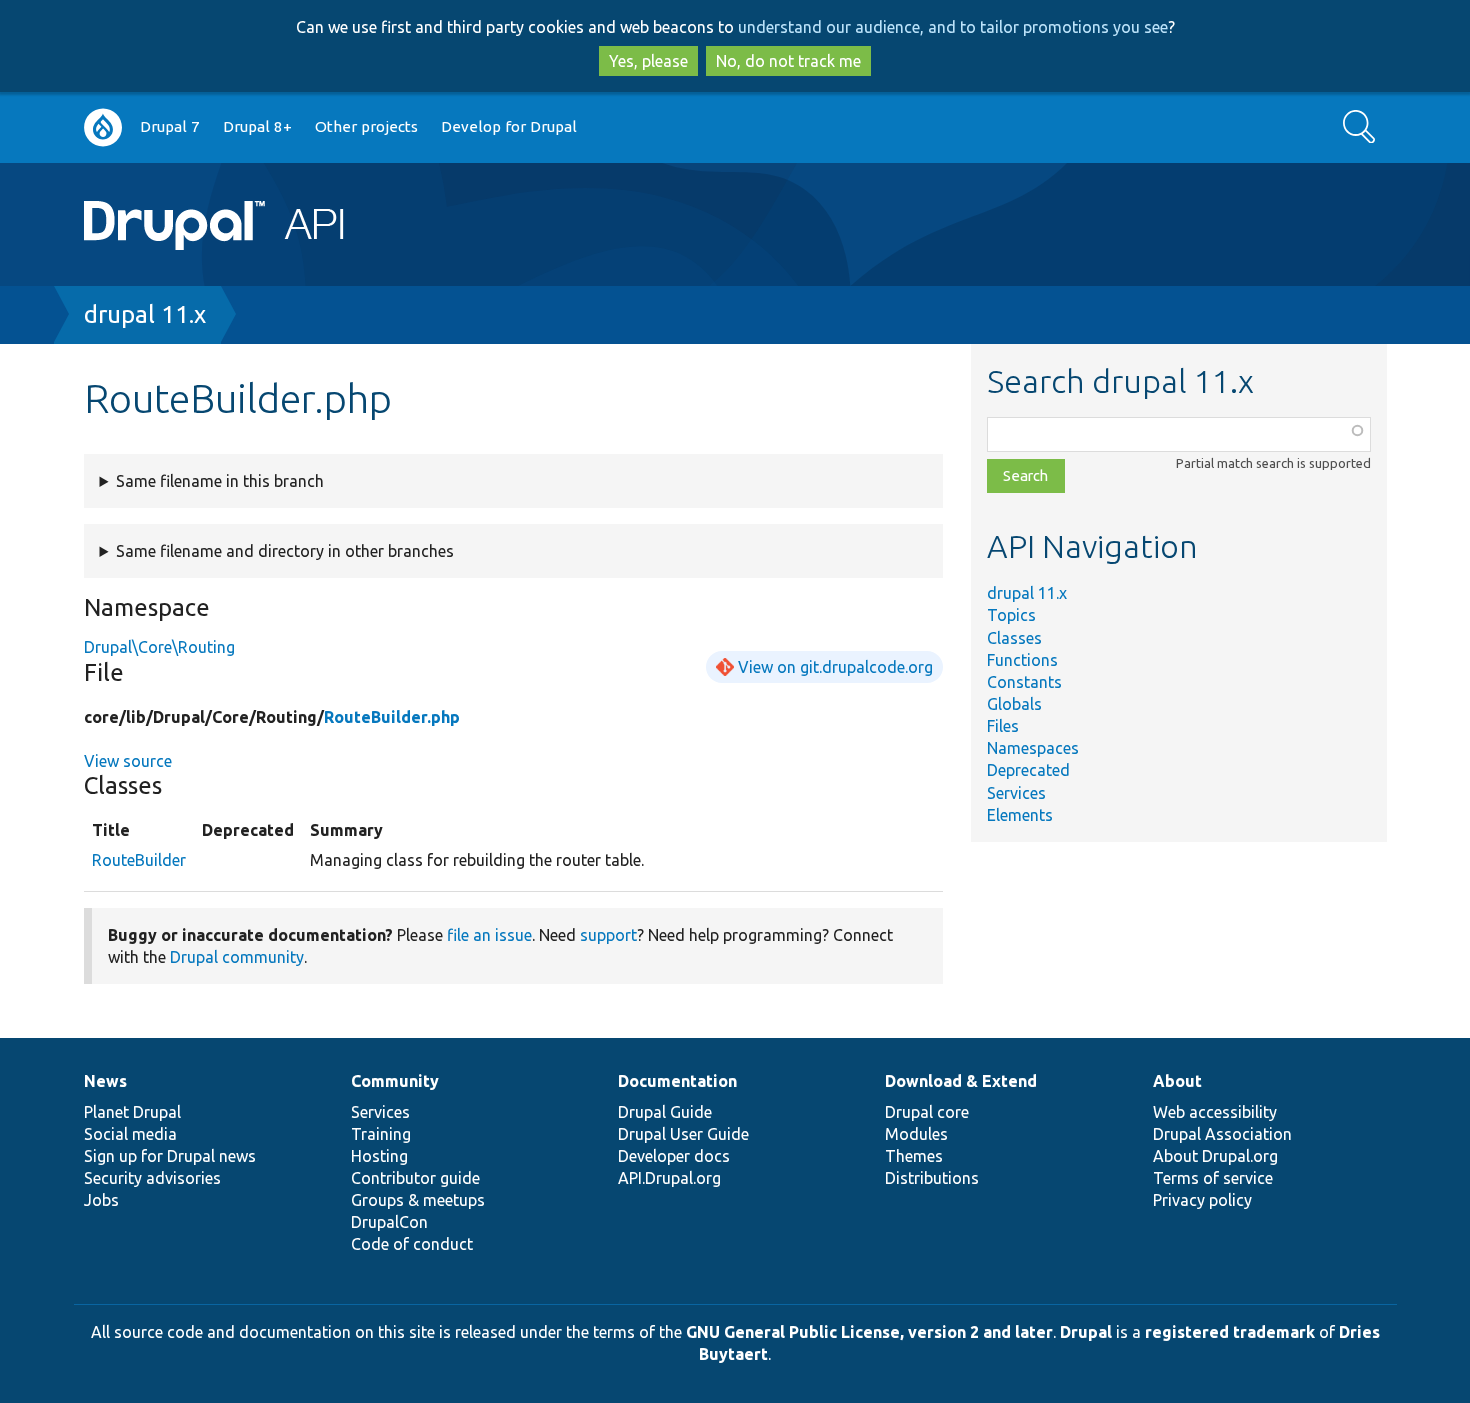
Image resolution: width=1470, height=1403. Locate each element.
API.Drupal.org (669, 1178)
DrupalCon (389, 1222)
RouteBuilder (139, 860)
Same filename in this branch (220, 481)
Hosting (379, 1156)
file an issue (489, 935)
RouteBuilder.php (392, 717)
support (608, 935)
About (1177, 1081)
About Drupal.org (1215, 1156)
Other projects (366, 126)
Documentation (677, 1081)
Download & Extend (961, 1081)
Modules (916, 1134)
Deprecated (1028, 770)
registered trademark (1230, 1332)
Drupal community (237, 957)
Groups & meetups (418, 1200)
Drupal (1086, 1332)
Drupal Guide (665, 1112)
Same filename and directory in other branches (285, 551)
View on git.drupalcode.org (835, 667)
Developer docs (674, 1156)
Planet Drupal (132, 1112)
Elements (1020, 815)
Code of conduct (412, 1244)
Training (381, 1134)
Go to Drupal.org (103, 127)
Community (395, 1081)
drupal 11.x (145, 314)
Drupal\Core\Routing (159, 647)
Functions (1022, 660)
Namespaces (1033, 748)
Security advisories (152, 1178)
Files (1003, 726)
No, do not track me (788, 61)
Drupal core (927, 1112)
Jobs (101, 1200)
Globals (1014, 704)
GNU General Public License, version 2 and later (869, 1332)
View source (128, 761)
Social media (130, 1134)
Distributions (932, 1178)
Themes (914, 1156)
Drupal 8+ (257, 126)
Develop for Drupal (509, 126)
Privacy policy (1202, 1200)
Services (1016, 793)
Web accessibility (1215, 1112)
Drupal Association (1222, 1134)
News (105, 1081)
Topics (1011, 615)
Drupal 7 (170, 126)
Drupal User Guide (683, 1134)
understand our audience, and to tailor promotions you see (953, 27)
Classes (1014, 638)
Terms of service (1213, 1178)
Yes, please (648, 61)
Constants (1024, 682)
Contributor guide (415, 1178)
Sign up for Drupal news (170, 1156)
